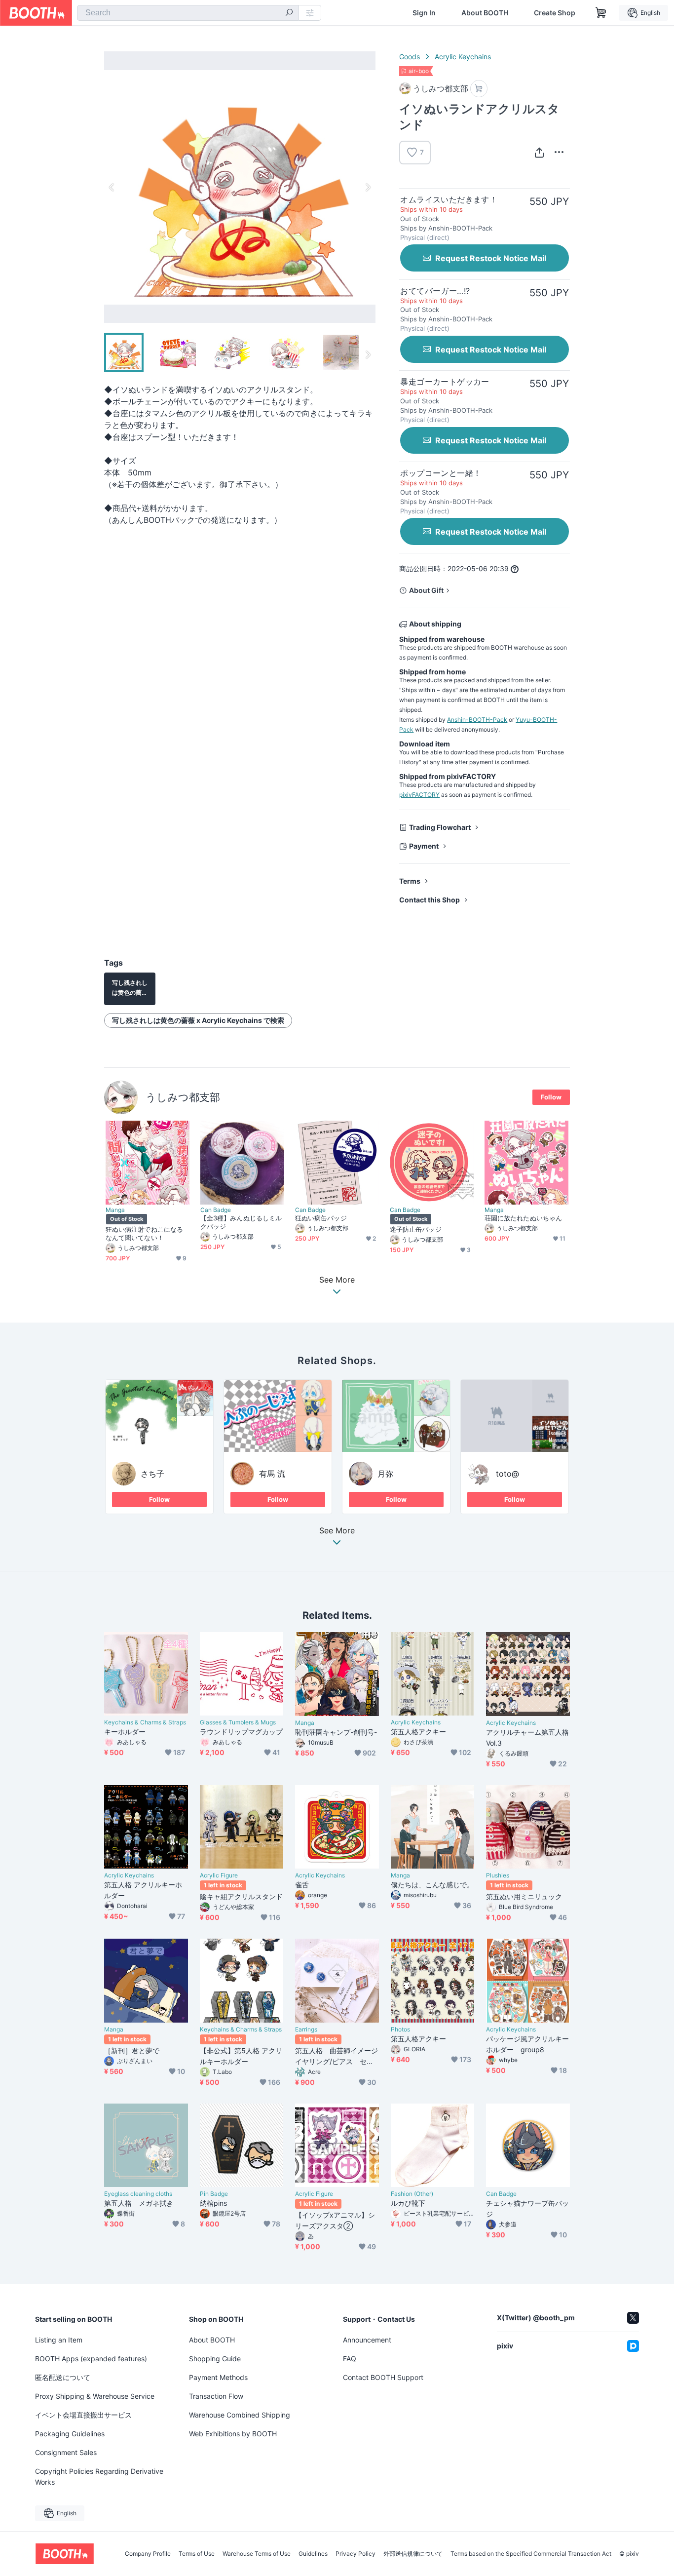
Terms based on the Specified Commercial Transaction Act (531, 2554)
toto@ (507, 1474)
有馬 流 (272, 1474)
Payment (424, 846)
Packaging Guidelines (70, 2434)
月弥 (385, 1474)
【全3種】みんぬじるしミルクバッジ (241, 1222)
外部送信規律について (413, 2554)
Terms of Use (197, 2554)
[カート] (479, 89)
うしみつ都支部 (183, 1097)
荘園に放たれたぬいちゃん (523, 1218)
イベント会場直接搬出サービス (83, 2415)
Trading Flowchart (440, 827)
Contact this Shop (430, 900)
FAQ (350, 2359)
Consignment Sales (66, 2452)
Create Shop (555, 13)
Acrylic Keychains (463, 57)
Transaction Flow (216, 2396)
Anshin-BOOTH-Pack (477, 720)
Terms (410, 881)
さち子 (152, 1474)
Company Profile (148, 2554)
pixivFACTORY (419, 795)
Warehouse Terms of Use (257, 2554)
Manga (115, 1210)
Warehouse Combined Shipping (240, 2415)
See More (337, 1531)
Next (368, 187)
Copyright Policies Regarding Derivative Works (99, 2477)
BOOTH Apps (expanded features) (91, 2359)
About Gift (426, 590)
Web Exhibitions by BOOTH (233, 2434)
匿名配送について (63, 2377)
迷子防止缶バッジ (416, 1229)
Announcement (367, 2340)
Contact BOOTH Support (383, 2377)
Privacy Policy (356, 2554)
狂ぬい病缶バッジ (321, 1218)
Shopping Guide (215, 2359)
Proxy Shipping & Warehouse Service (95, 2396)
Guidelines (313, 2554)
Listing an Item (59, 2340)
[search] (289, 13)
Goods (410, 57)
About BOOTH (485, 13)
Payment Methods (218, 2377)
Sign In (424, 13)
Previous (112, 187)
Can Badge (216, 1210)
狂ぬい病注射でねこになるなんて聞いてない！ (144, 1233)
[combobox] (188, 13)
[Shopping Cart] (601, 13)
